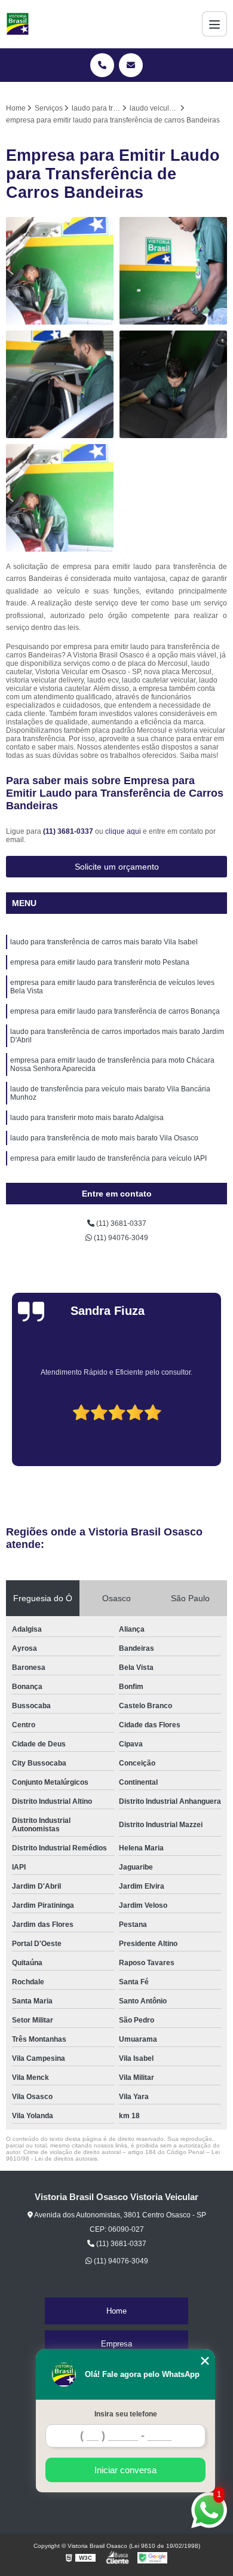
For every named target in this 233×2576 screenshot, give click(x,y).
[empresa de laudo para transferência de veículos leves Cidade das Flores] (173, 384)
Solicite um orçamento (117, 867)
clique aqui (123, 831)
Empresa (116, 2344)
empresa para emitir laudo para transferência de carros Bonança (115, 1011)
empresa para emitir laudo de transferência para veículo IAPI (108, 1158)
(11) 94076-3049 (120, 1238)
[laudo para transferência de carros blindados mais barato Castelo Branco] (60, 271)
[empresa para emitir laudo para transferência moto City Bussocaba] (173, 271)
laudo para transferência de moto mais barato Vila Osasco (104, 1138)
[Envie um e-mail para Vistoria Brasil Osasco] (131, 65)
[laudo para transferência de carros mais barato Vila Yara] (60, 498)
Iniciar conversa (125, 2470)
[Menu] (214, 24)
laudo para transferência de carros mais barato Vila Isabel (104, 942)
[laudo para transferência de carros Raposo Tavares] (60, 384)
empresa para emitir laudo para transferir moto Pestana (100, 962)
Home (116, 2311)
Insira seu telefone (126, 2414)
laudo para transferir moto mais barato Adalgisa (87, 1118)
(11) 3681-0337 (69, 831)
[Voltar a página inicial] (18, 24)
